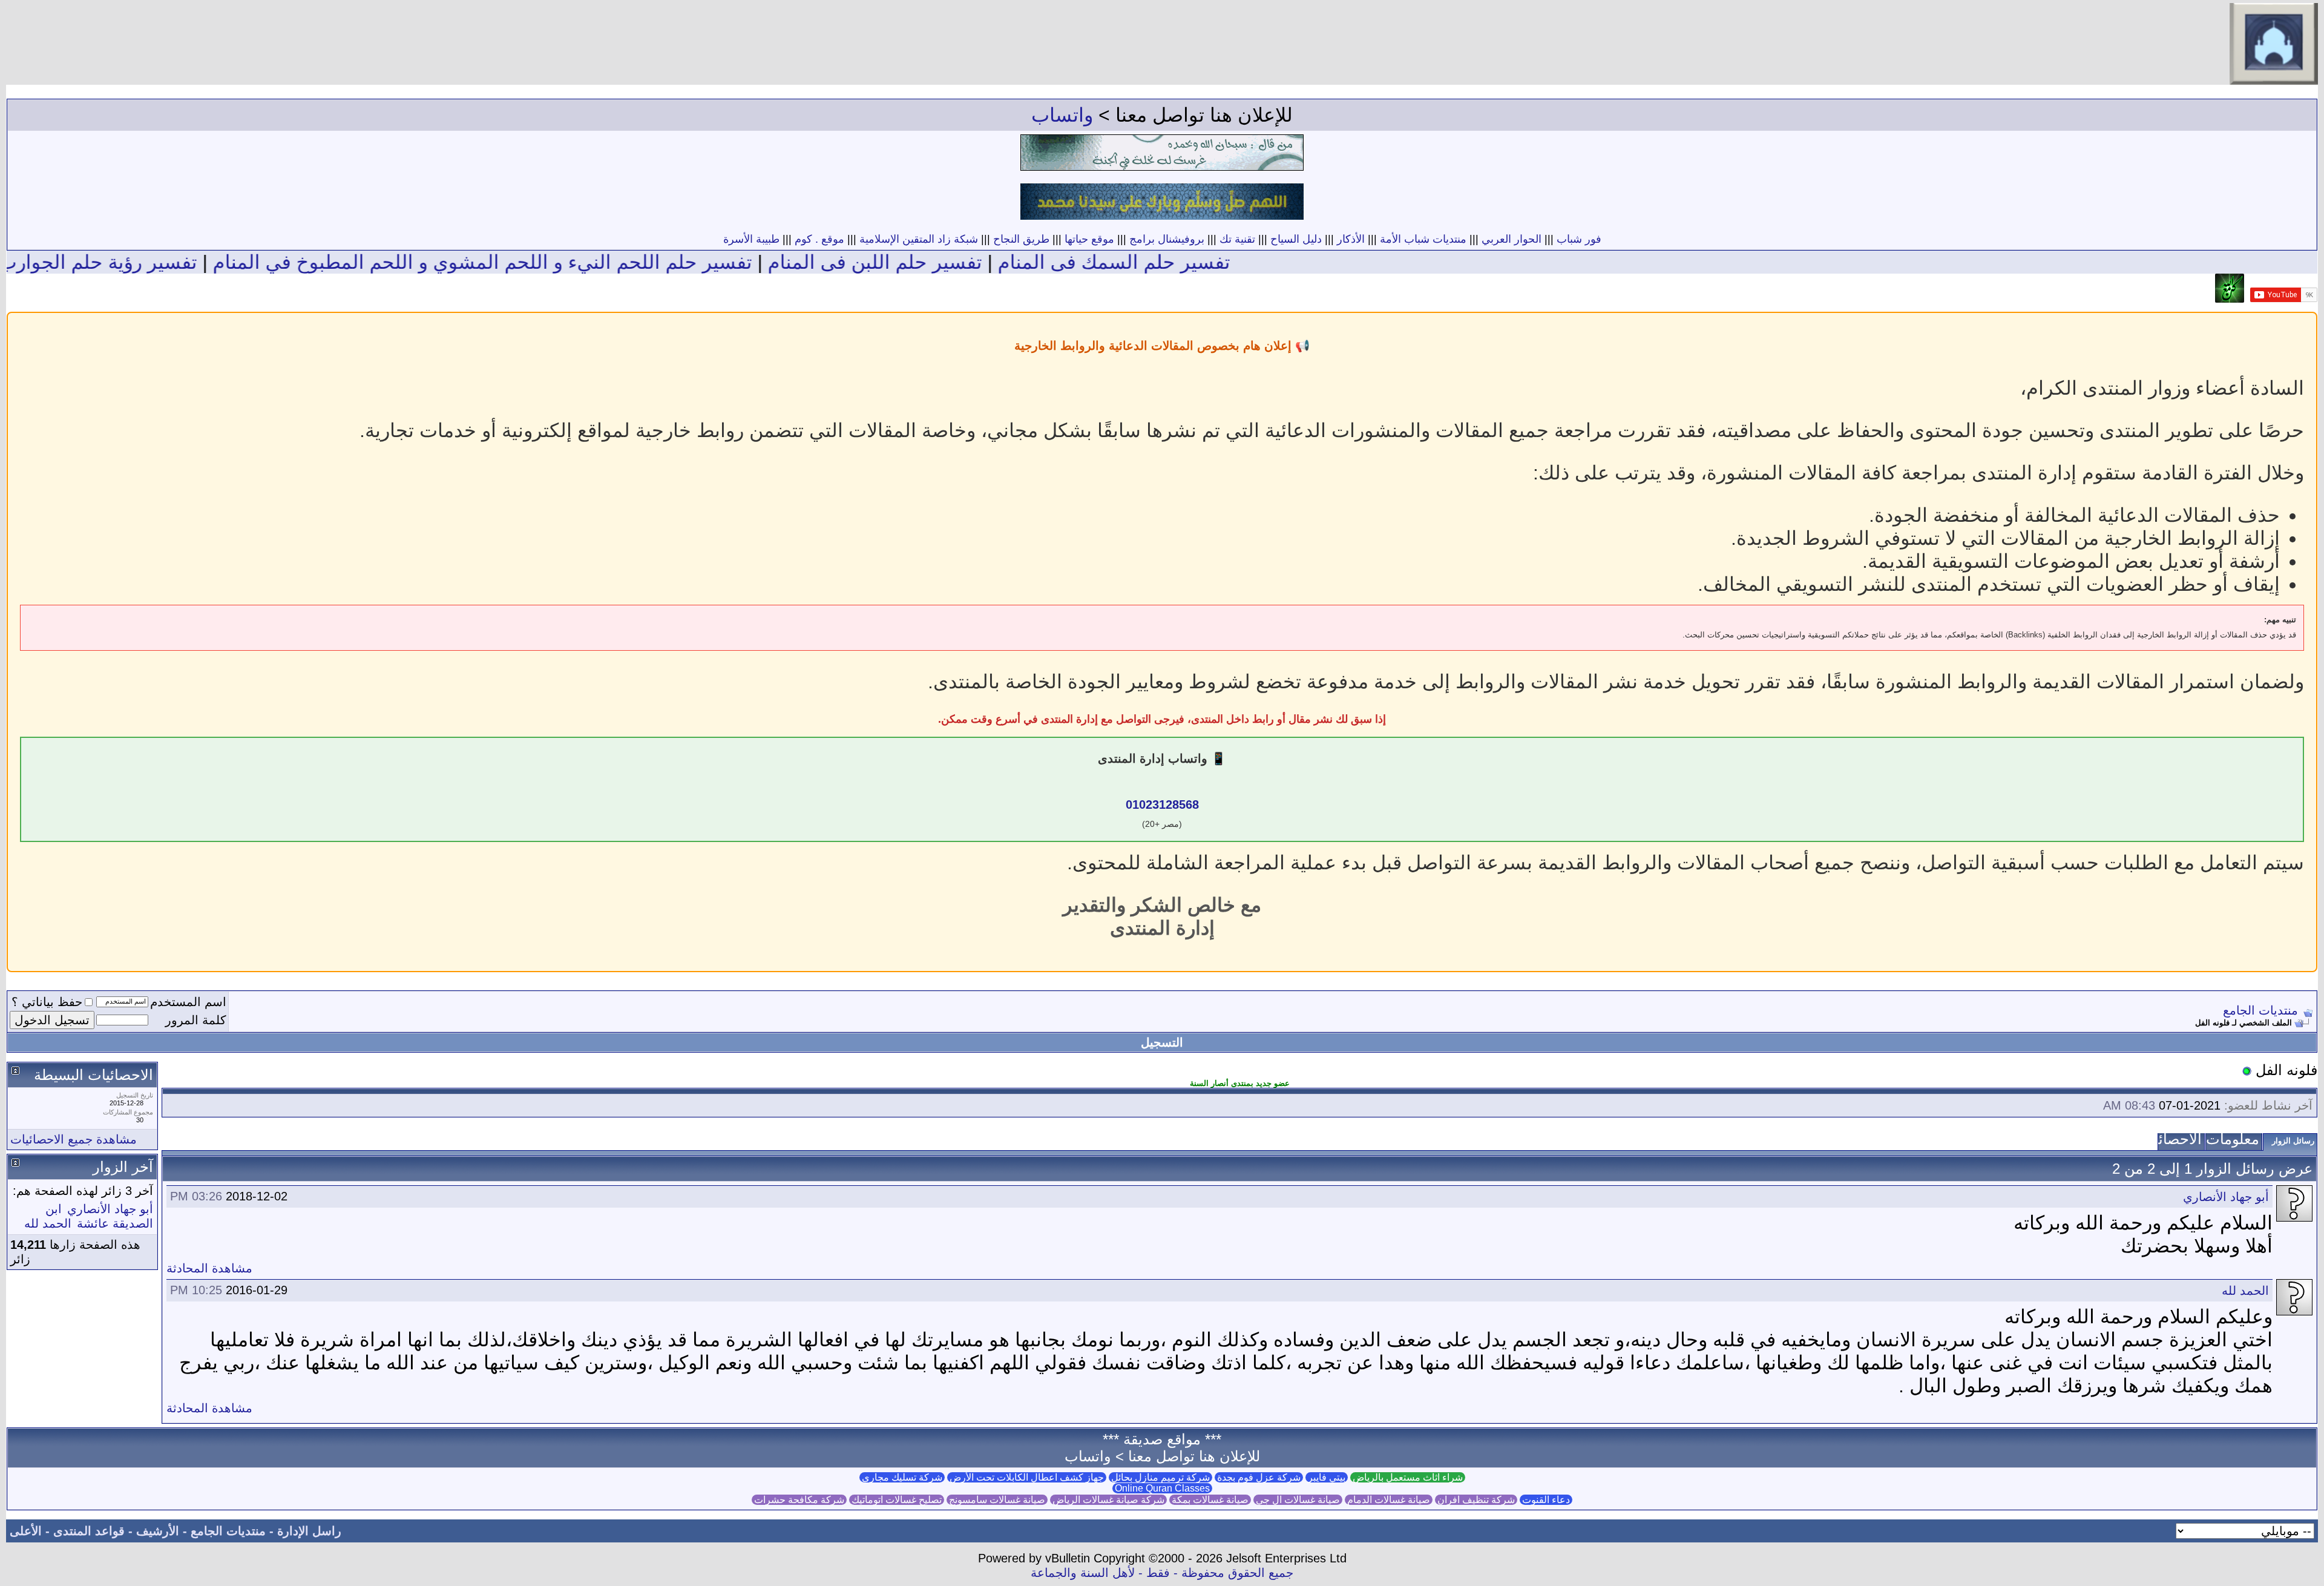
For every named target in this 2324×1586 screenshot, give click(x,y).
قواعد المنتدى (89, 1531)
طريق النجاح (1021, 239)
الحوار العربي (1512, 239)
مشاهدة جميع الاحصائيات (74, 1139)
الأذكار (1351, 239)
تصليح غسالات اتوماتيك (897, 1500)
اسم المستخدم (188, 1002)
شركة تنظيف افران (1476, 1500)
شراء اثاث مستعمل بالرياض (1408, 1477)
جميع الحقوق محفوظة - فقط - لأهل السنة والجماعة (1162, 1573)
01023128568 (1162, 805)
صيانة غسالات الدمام (1389, 1500)
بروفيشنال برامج (1167, 239)
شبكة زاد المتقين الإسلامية (919, 239)
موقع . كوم (819, 239)
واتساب (1062, 115)
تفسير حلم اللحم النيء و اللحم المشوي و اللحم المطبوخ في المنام (543, 262)
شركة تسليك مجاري (902, 1477)
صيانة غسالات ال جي (1298, 1500)
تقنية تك (1237, 239)
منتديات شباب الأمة (1423, 239)
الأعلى (26, 1531)
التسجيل (1162, 1042)
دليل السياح (1296, 239)
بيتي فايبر (1327, 1477)
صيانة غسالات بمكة (1210, 1500)
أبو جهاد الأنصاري (2226, 1197)
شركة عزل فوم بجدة (1259, 1477)
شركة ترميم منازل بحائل (1160, 1477)
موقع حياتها (1089, 239)
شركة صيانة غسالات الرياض (1108, 1500)
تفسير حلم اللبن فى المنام (936, 262)
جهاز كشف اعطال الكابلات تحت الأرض (1027, 1477)
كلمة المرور (196, 1020)
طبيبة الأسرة (751, 239)
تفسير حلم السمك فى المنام (1175, 262)
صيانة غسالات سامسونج (997, 1500)
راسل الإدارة (309, 1531)
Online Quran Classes (1162, 1488)
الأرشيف (158, 1531)
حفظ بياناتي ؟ (47, 1002)
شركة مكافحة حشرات (799, 1500)
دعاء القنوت (1546, 1500)
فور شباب (1579, 239)
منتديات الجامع (2260, 1010)
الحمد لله (2245, 1291)
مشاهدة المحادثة (209, 1268)
